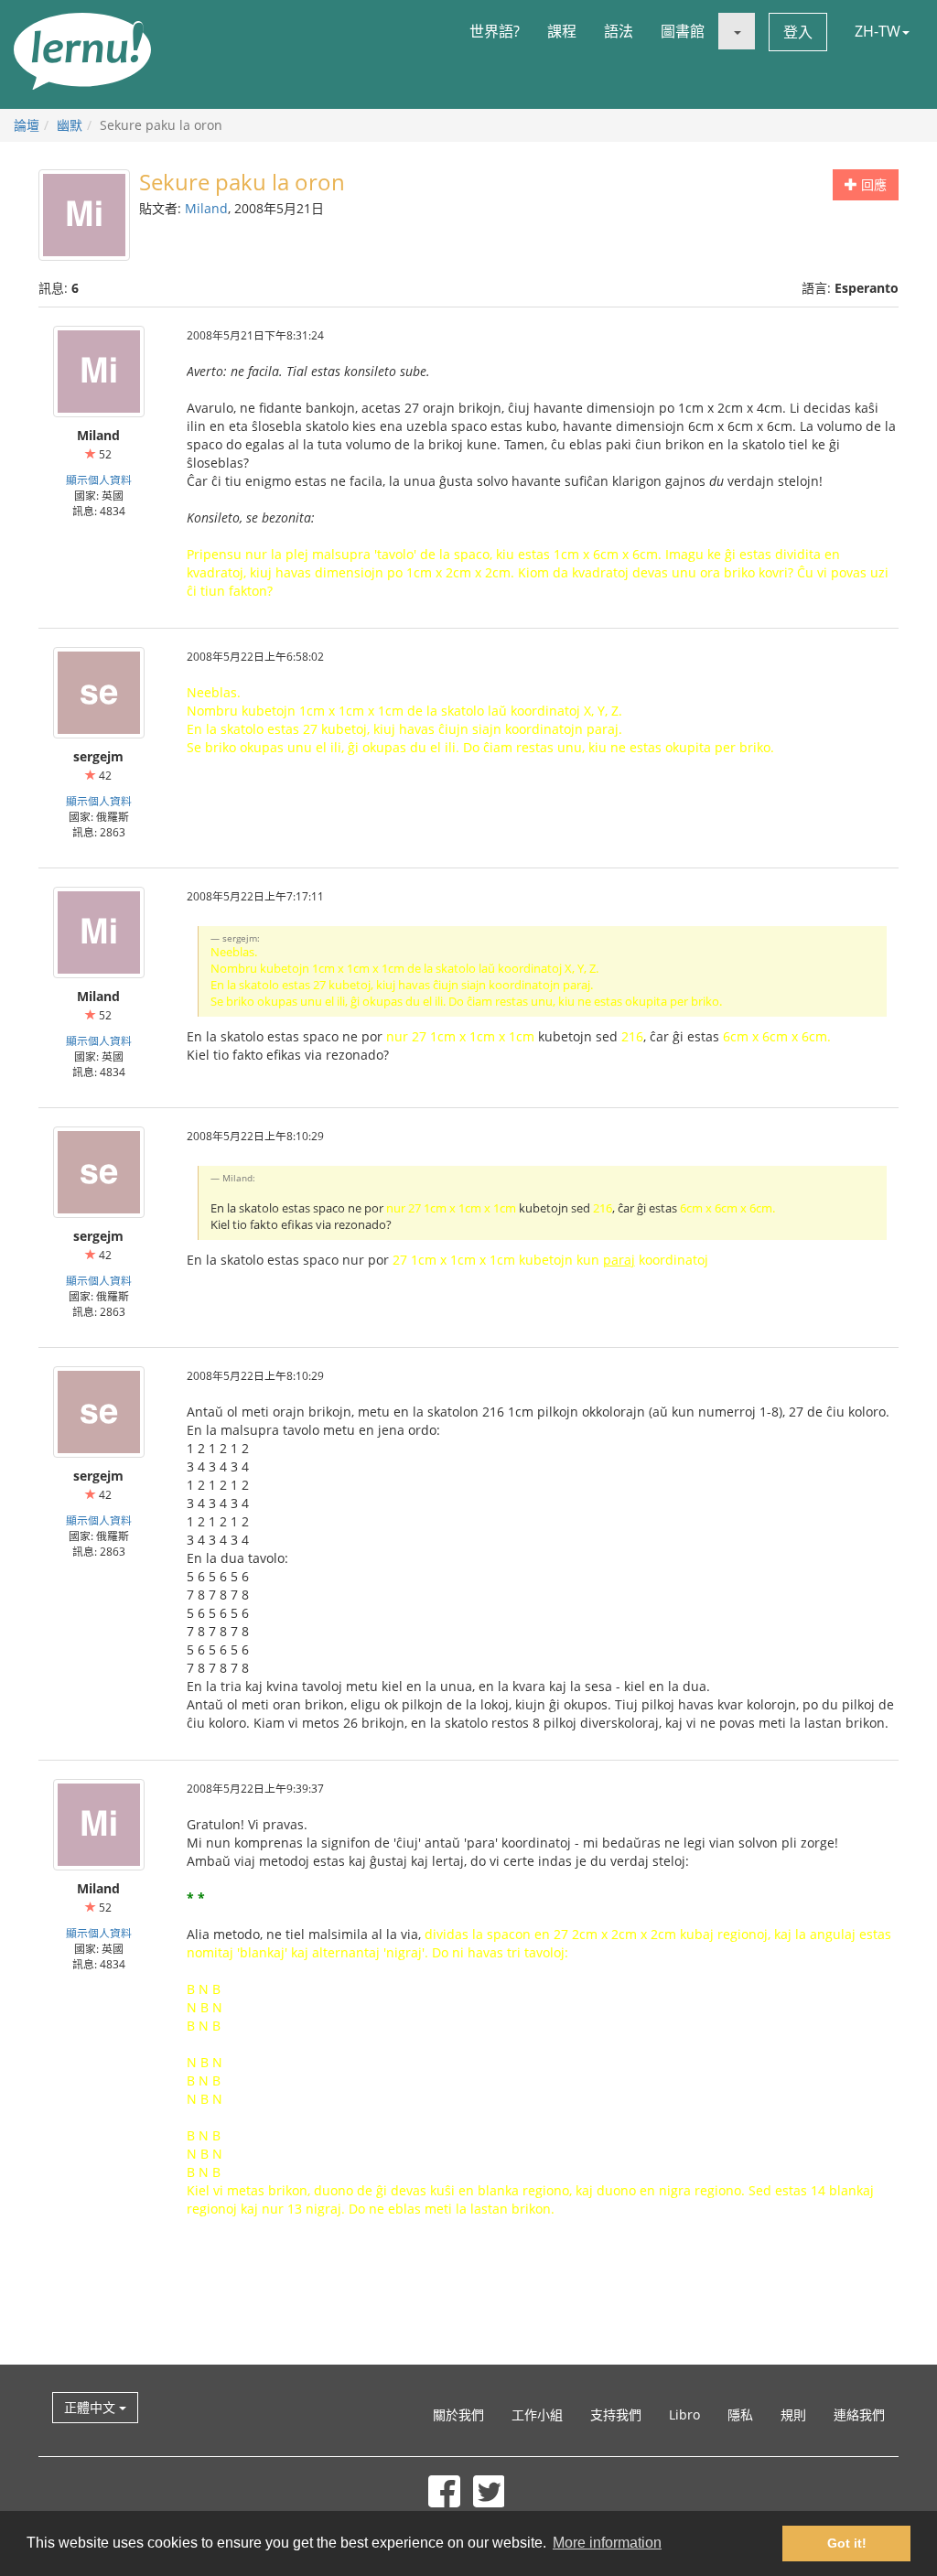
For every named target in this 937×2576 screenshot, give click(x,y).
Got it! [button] (847, 2543)
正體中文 (92, 2407)
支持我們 (616, 2414)
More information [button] (607, 2543)
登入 (798, 32)
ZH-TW (878, 31)
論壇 (27, 125)
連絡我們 (859, 2414)
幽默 (70, 125)
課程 (562, 31)
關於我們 (458, 2414)
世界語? (495, 31)
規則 (793, 2414)
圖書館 (683, 31)
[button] (737, 31)
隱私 (740, 2414)
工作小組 (537, 2414)
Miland (206, 208)
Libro (684, 2414)
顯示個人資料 (99, 480)
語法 (619, 31)
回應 (872, 184)
